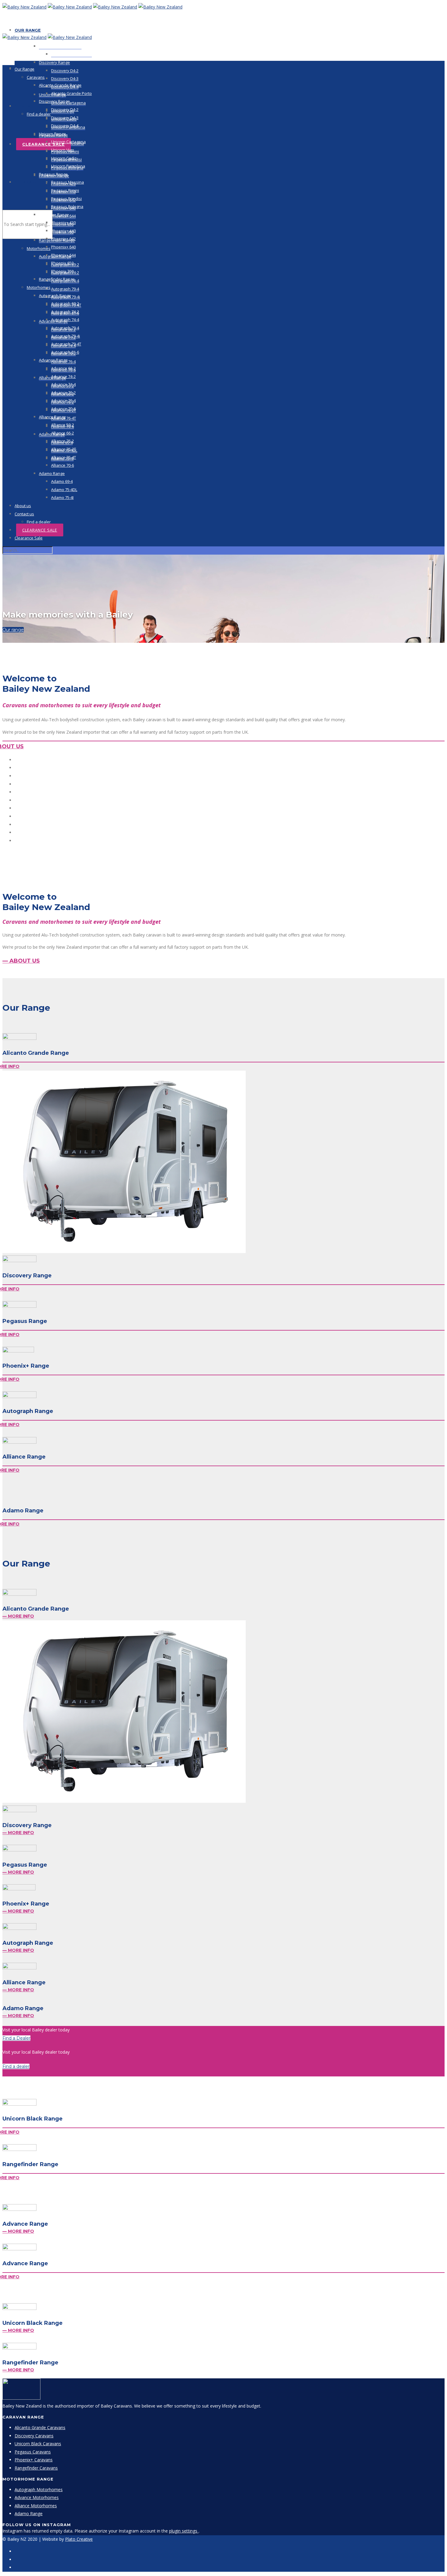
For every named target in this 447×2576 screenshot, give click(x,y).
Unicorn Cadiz (64, 158)
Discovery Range (54, 62)
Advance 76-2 (63, 393)
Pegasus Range (53, 174)
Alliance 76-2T (64, 449)
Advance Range (53, 360)
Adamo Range (52, 473)
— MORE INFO (18, 1616)
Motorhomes (39, 248)
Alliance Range (52, 417)
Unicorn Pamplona (68, 166)
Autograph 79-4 (65, 289)
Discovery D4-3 (65, 78)
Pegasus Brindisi (66, 199)
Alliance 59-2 (62, 425)
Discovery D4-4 (65, 126)
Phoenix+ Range (54, 215)
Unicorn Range (52, 134)
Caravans (36, 77)
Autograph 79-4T (66, 344)
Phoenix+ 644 (63, 255)
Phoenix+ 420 (63, 223)
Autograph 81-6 (65, 352)
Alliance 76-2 (62, 441)
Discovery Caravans (34, 2436)
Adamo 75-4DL (64, 490)
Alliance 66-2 (62, 433)
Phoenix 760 (62, 271)
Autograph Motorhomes (39, 2489)
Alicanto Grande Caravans (40, 2427)
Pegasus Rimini (65, 190)
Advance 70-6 (63, 409)
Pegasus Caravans (33, 2452)
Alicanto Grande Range (60, 46)
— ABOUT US (21, 961)
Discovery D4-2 (65, 71)
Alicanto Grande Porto (71, 54)
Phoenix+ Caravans (34, 2460)
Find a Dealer (16, 2038)
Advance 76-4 (63, 400)
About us (23, 506)
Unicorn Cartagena (68, 142)
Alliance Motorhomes (36, 2506)
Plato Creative (79, 2539)
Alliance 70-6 (62, 465)
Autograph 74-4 (65, 320)
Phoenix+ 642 (63, 239)
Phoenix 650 (62, 263)
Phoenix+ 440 (63, 231)
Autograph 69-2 (65, 303)
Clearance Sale (43, 144)
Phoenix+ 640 (63, 247)
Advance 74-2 (63, 376)
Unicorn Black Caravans (38, 2444)
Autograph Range (55, 296)
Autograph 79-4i (66, 336)
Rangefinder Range (57, 279)
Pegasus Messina (68, 182)
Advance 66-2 (63, 368)
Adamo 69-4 (62, 481)
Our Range (28, 30)
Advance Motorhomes (37, 2497)
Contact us (29, 106)
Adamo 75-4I (62, 497)
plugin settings (184, 2531)
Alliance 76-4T (64, 457)
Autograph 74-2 (65, 312)
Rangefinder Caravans (36, 2468)
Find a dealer (39, 114)
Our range (13, 630)
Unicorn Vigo (63, 150)
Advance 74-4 (63, 384)
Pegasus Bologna (67, 206)
